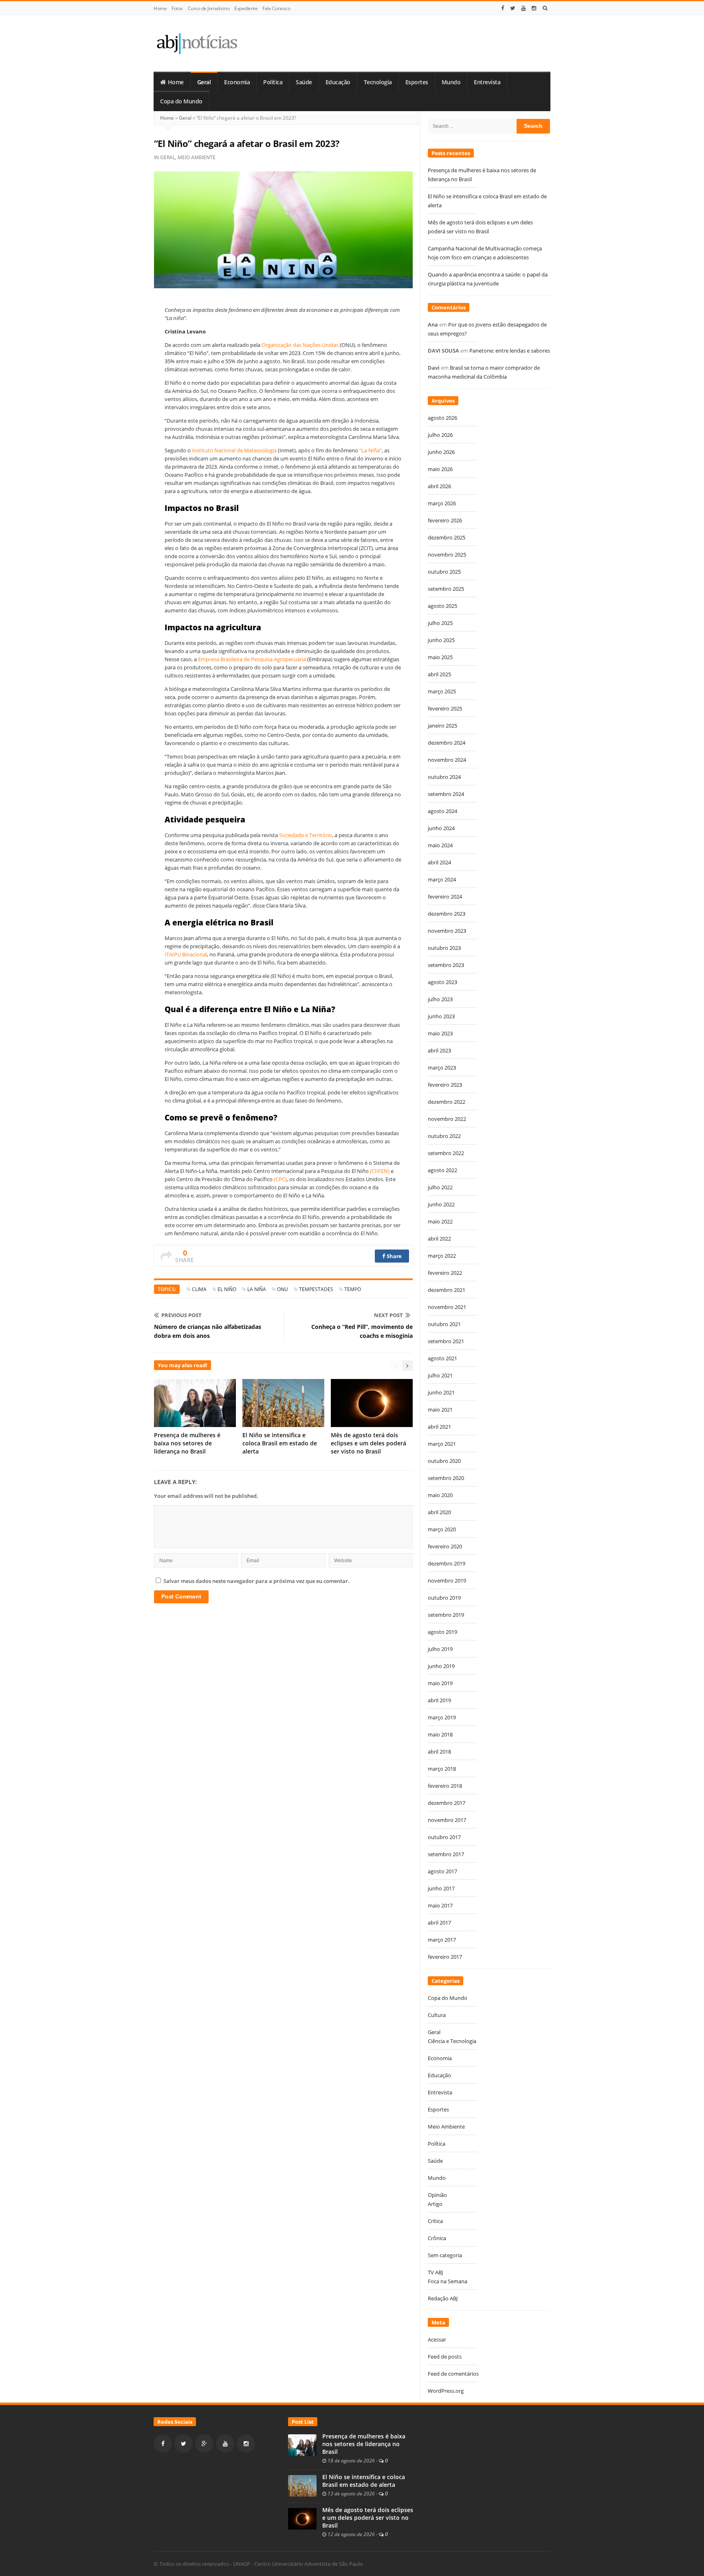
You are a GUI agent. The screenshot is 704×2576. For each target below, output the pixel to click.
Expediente (246, 8)
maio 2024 (440, 845)
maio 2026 (440, 469)
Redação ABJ (443, 2298)
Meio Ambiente (197, 157)
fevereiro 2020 (445, 1546)
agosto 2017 (442, 1871)
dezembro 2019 (447, 1563)
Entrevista (487, 82)
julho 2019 (440, 1649)
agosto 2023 (442, 982)
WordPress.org (446, 2391)
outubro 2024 (444, 777)
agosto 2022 (442, 1170)
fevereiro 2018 (445, 1786)
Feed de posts (445, 2357)
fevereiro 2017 (445, 1957)
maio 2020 (440, 1495)
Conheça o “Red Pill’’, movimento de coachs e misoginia (362, 1331)
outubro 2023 (444, 948)
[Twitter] (513, 8)
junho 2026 (441, 452)
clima (199, 1289)
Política (273, 82)
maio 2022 (440, 1221)
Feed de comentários (453, 2374)
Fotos (177, 8)
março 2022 (442, 1256)
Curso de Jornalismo (209, 8)
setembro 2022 (446, 1153)
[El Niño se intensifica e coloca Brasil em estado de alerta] (302, 2485)
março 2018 (442, 1769)
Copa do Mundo (181, 101)
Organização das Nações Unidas (300, 345)
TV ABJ (435, 2272)
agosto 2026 (442, 418)
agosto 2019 (442, 1632)
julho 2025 (440, 623)
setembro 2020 (446, 1478)
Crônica (437, 2238)
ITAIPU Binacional (186, 954)
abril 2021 (439, 1427)
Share (394, 1256)
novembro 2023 (447, 931)
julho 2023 (440, 999)
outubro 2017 (444, 1837)
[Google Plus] (204, 2443)
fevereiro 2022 (445, 1273)
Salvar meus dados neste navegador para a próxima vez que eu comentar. (256, 1581)
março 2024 (442, 879)
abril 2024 (439, 862)
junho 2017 (441, 1888)
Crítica (435, 2221)
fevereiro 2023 (445, 1085)
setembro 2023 (446, 965)
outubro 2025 (444, 572)
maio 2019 (440, 1683)
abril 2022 (439, 1239)
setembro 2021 (446, 1341)
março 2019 (442, 1717)
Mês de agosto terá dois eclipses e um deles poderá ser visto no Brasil (368, 1443)
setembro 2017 (446, 1854)
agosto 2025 (442, 606)
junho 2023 (441, 1016)
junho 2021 (441, 1392)
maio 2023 (440, 1033)
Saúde (304, 82)
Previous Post (181, 1315)
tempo (353, 1289)
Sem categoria (445, 2255)
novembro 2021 (447, 1307)
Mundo (451, 82)
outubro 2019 (444, 1598)
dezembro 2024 (447, 743)
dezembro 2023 (447, 914)
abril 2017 (439, 1923)
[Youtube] (524, 8)
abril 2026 (439, 486)
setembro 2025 (446, 589)
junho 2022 (441, 1204)
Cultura (437, 2015)
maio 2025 (440, 657)
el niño (227, 1289)
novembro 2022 (447, 1119)
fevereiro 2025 (445, 708)
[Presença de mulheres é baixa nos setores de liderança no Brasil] (302, 2444)
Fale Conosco (276, 8)
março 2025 (442, 691)
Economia (237, 82)
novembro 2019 (447, 1581)
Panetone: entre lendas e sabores (510, 351)
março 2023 (442, 1068)
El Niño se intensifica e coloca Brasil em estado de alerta (280, 1443)
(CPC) (280, 1179)
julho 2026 (440, 435)
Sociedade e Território (306, 835)
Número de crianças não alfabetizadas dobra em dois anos (208, 1331)
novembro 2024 (447, 760)
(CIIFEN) (380, 1171)
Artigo (435, 2204)
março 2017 (442, 1940)
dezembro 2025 (447, 537)
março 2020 (442, 1529)
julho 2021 (440, 1375)
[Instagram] (534, 8)
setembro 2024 (446, 794)
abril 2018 (439, 1752)
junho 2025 (441, 640)
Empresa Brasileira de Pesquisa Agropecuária (252, 659)
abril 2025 (439, 674)
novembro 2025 (447, 555)
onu (283, 1289)
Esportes (417, 82)
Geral (204, 82)
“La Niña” (371, 450)
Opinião (437, 2195)
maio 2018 (440, 1734)
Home (160, 8)
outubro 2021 (444, 1324)
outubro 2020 (444, 1461)
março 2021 (442, 1444)
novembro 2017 (447, 1820)
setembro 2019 (446, 1615)
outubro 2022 (444, 1136)
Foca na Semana (448, 2281)
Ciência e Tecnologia (452, 2041)
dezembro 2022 (447, 1102)
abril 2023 (439, 1050)
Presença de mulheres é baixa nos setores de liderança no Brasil (187, 1443)
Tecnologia (378, 82)
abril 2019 (439, 1700)
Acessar (437, 2339)
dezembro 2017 (447, 1803)
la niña (257, 1289)
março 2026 (442, 503)
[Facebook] (503, 8)
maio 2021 (440, 1410)
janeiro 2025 (442, 726)
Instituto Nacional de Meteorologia (234, 450)
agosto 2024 (442, 811)
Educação (338, 82)
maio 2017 (440, 1905)
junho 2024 (441, 828)
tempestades (316, 1289)
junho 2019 (441, 1666)
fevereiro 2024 (445, 897)
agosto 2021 (442, 1358)
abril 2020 (439, 1512)
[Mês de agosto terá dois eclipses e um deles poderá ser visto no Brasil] (302, 2518)
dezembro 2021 (447, 1290)
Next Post (388, 1315)
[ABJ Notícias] (197, 43)
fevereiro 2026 (445, 520)
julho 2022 (440, 1187)
